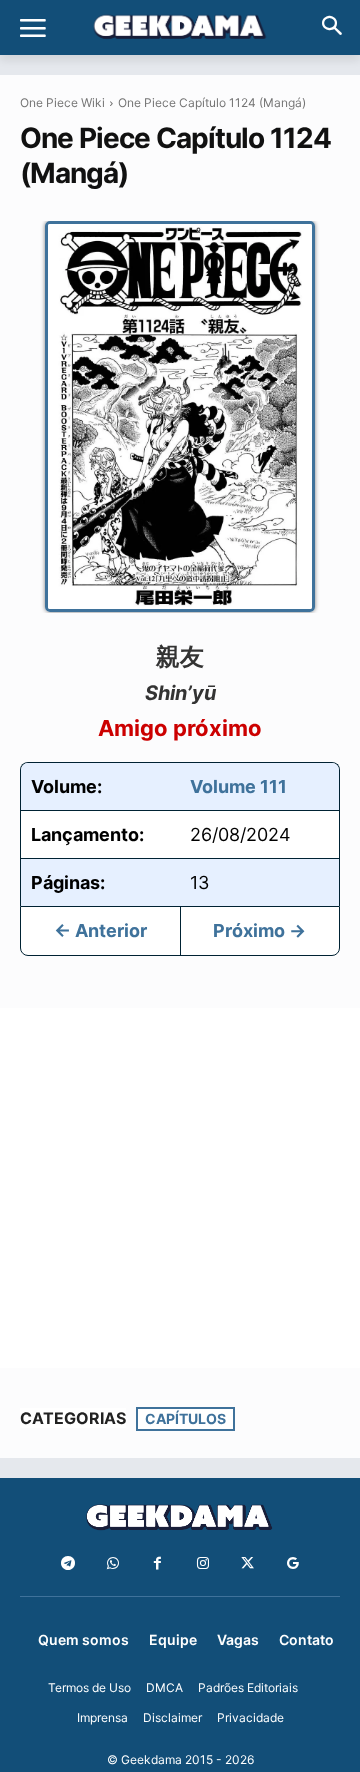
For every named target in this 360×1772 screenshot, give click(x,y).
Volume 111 (238, 786)
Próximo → (259, 930)
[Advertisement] (180, 1188)
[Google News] (292, 1563)
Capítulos (185, 1418)
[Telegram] (67, 1563)
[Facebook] (157, 1563)
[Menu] (33, 28)
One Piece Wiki (62, 102)
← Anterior (100, 930)
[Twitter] (247, 1563)
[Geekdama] (180, 29)
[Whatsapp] (112, 1563)
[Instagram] (202, 1563)
